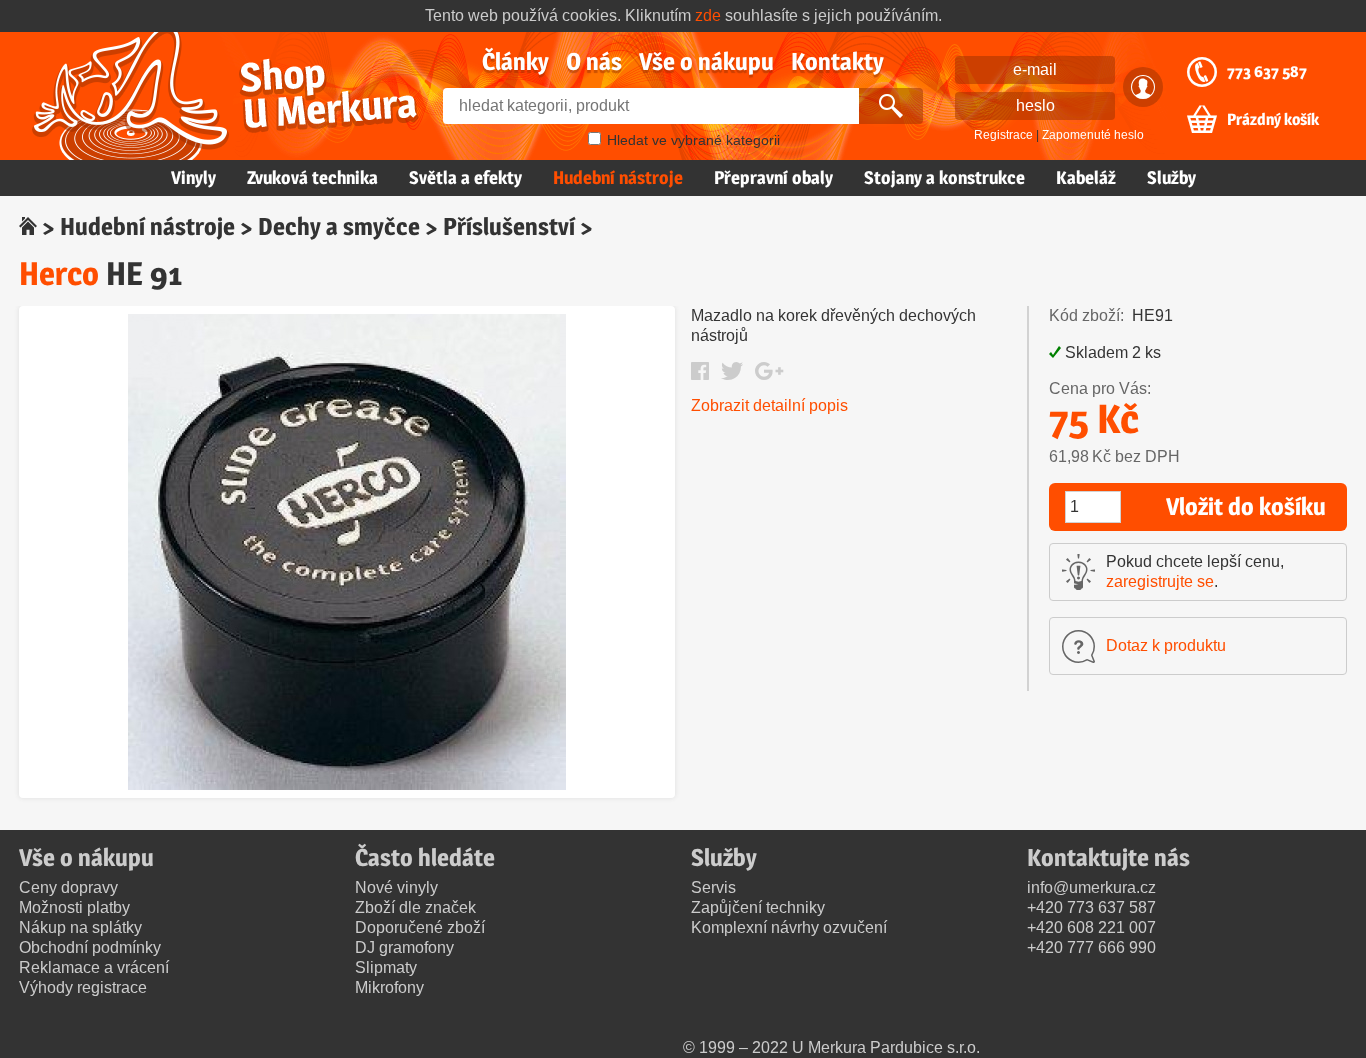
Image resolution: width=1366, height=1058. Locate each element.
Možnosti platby (74, 907)
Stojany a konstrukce (944, 177)
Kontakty (837, 61)
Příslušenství (509, 226)
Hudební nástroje (618, 177)
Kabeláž (1086, 177)
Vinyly (193, 177)
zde (708, 15)
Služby (1171, 177)
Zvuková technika (312, 177)
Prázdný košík (1273, 120)
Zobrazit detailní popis (769, 405)
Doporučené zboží (420, 927)
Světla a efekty (465, 177)
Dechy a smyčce (339, 226)
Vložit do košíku (1246, 506)
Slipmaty (386, 967)
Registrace (1003, 135)
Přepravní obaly (773, 177)
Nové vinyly (396, 887)
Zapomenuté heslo (1093, 135)
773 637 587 (1267, 72)
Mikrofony (389, 987)
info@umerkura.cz (1091, 887)
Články (515, 61)
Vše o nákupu (706, 61)
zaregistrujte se (1160, 581)
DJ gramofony (404, 947)
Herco (59, 273)
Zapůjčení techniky (758, 907)
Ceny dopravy (68, 887)
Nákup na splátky (80, 927)
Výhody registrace (83, 987)
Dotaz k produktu (1166, 645)
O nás (594, 61)
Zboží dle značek (415, 907)
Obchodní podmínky (90, 947)
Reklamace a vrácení (94, 967)
